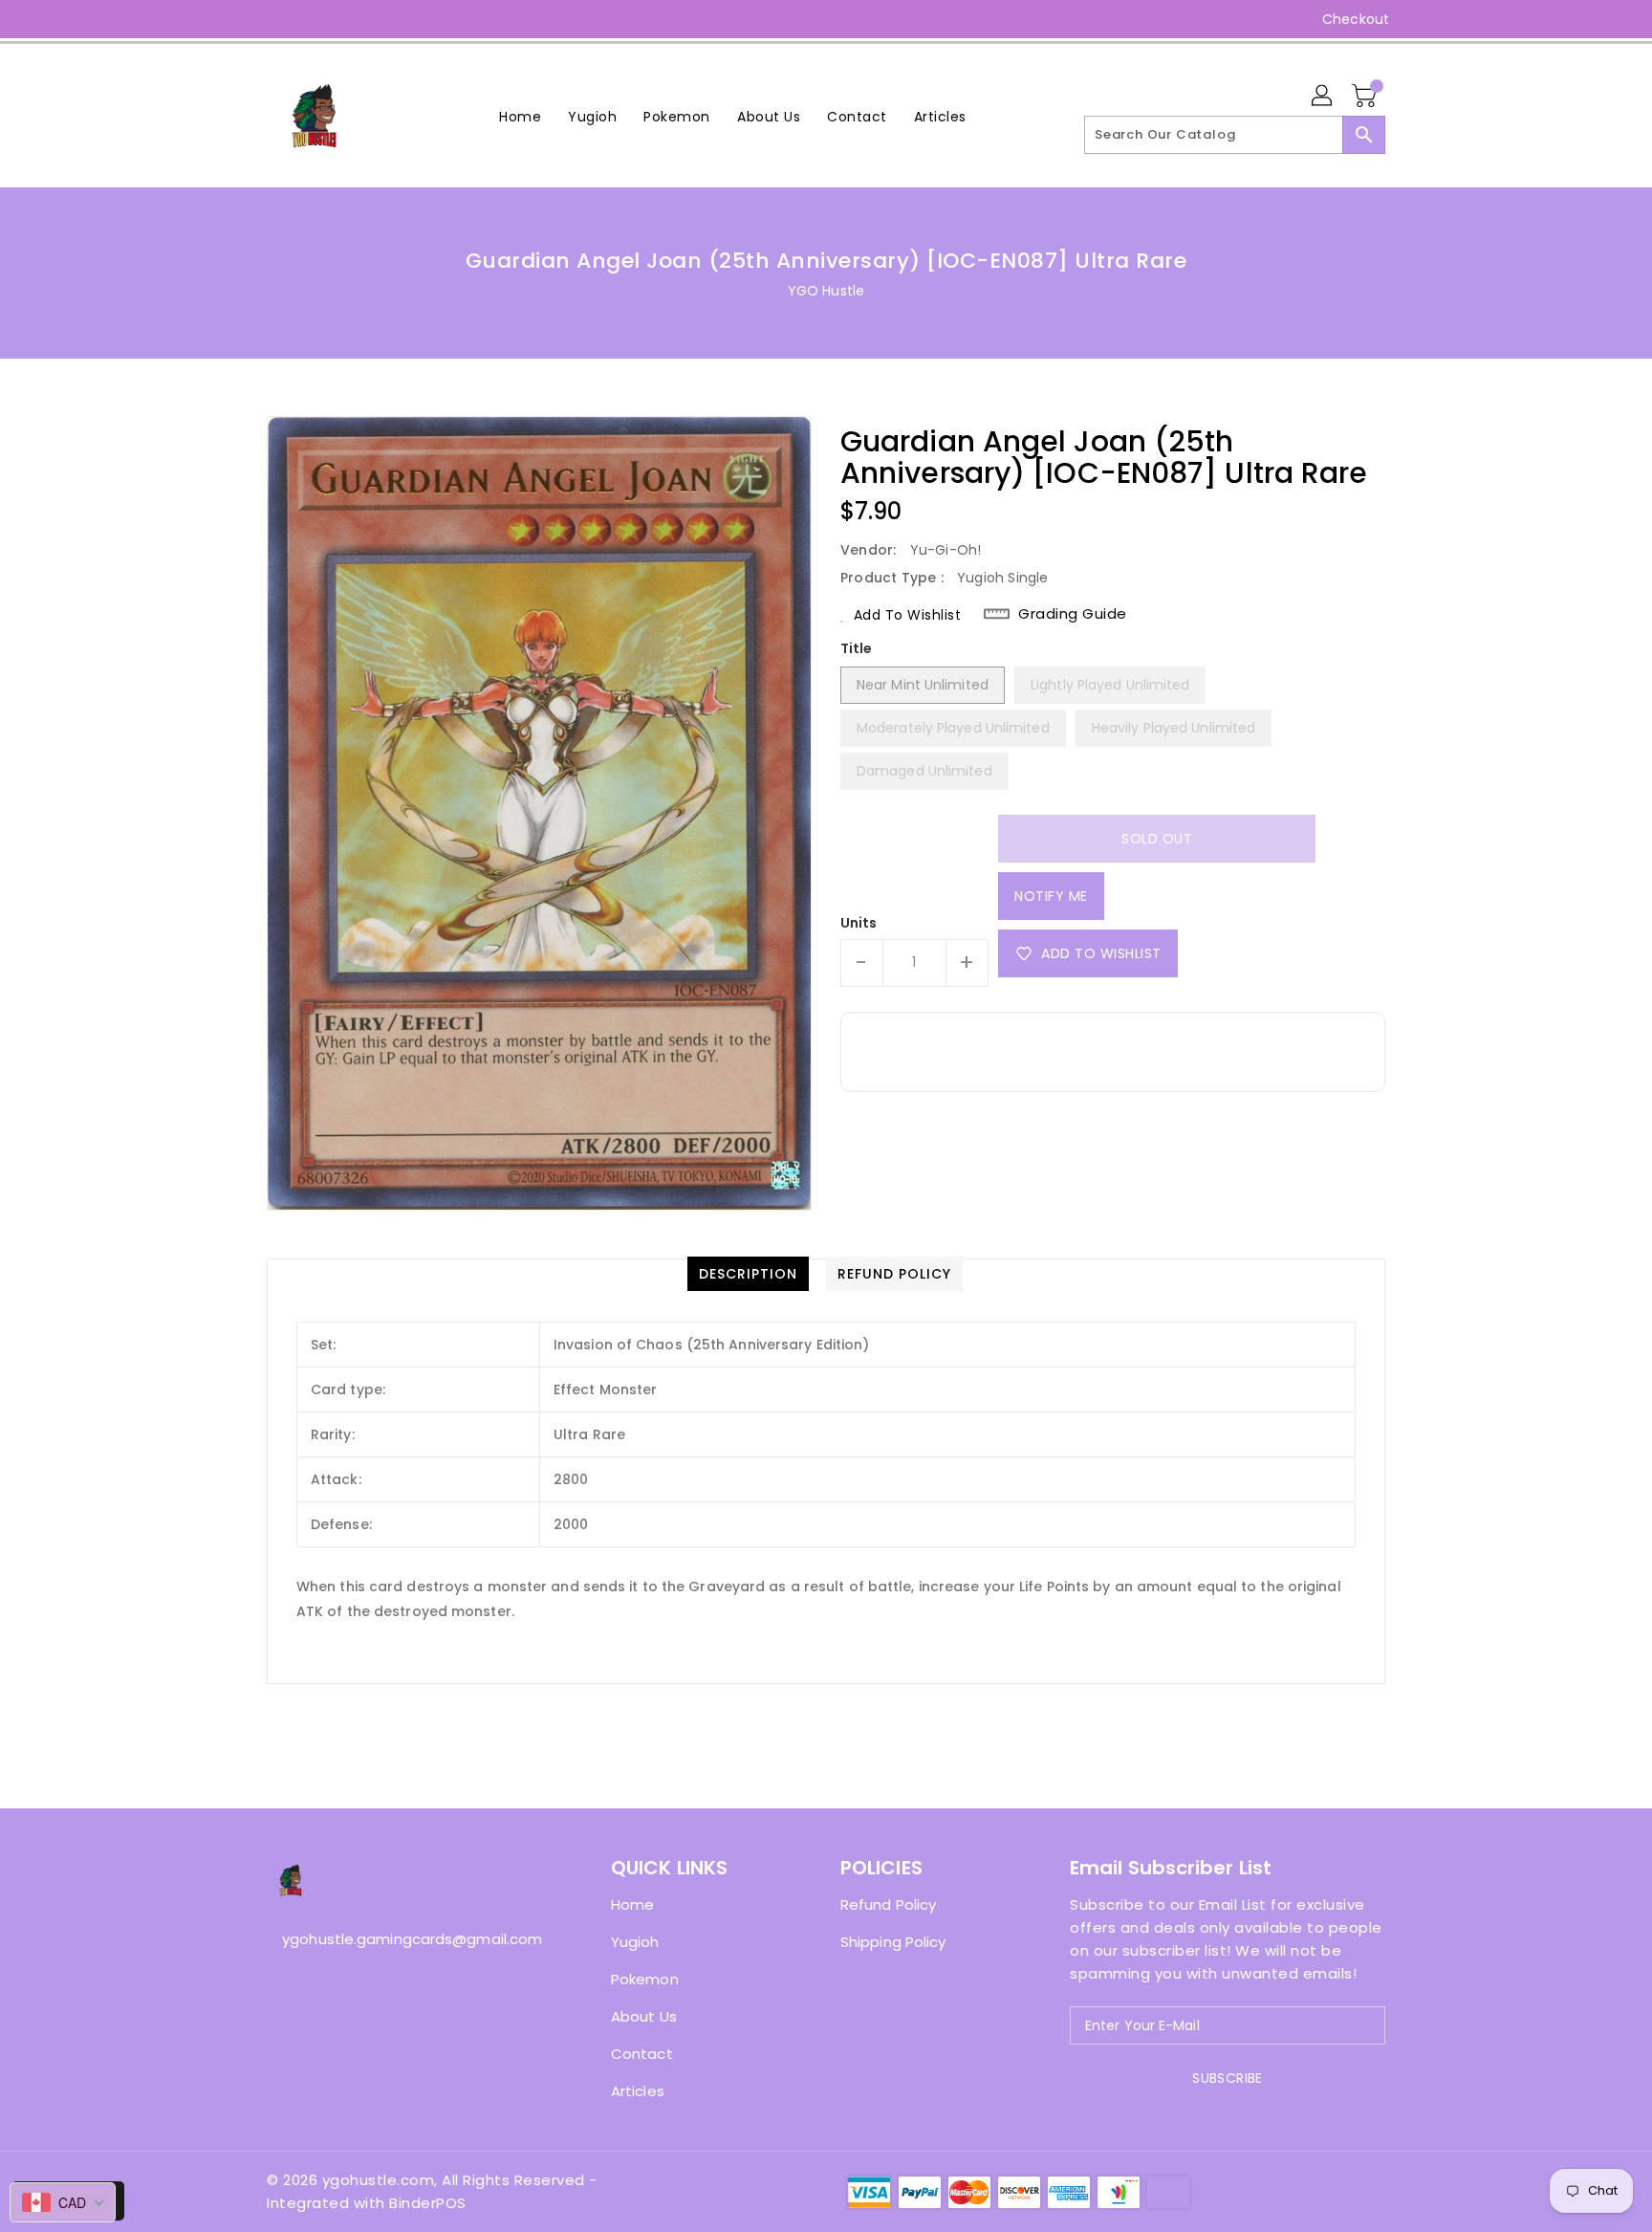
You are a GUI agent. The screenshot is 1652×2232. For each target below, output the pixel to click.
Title (857, 648)
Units (859, 923)
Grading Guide (1073, 614)
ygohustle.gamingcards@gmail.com (401, 1939)
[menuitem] (520, 116)
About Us (644, 2016)
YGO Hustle (826, 291)
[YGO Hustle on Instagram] (276, 19)
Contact (642, 2054)
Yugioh (635, 1942)
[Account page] (1323, 97)
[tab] (748, 1274)
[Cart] (1366, 97)
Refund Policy (888, 1904)
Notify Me (1051, 896)
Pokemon (645, 1979)
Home (632, 1904)
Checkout (1356, 19)
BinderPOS (428, 2203)
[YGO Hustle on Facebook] (240, 19)
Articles (638, 2091)
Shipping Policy (893, 1942)
